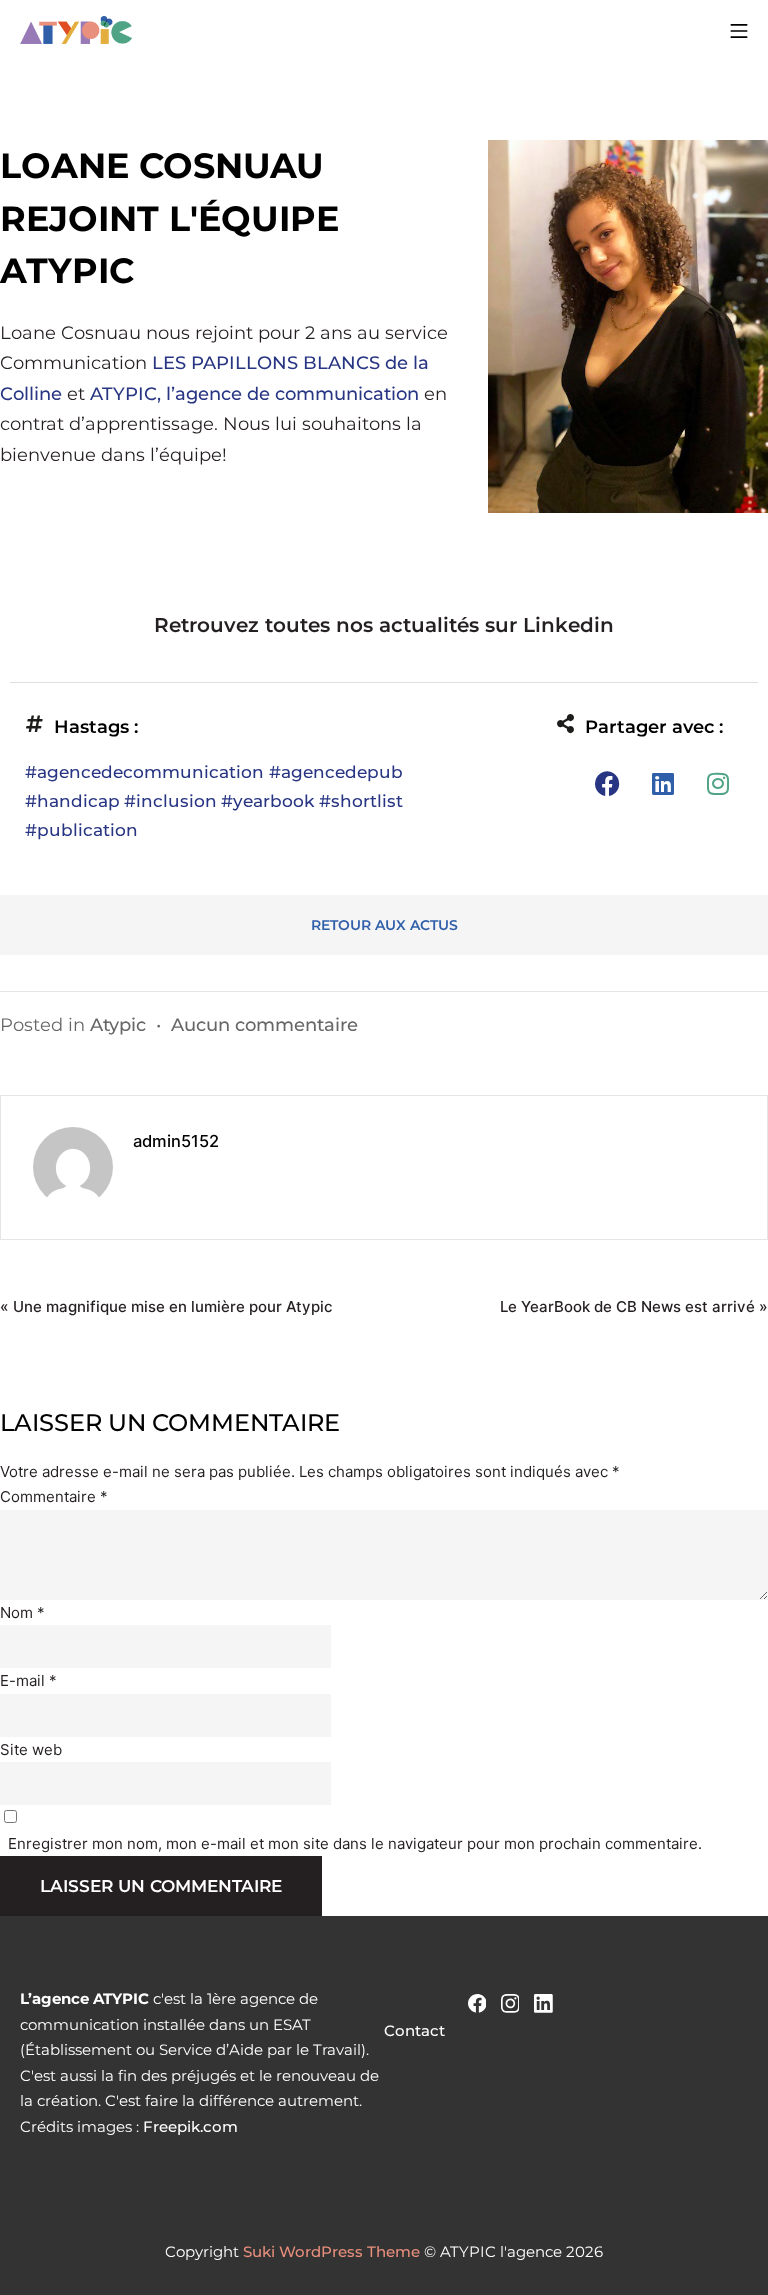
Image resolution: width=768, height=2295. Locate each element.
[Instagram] (718, 783)
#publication (81, 830)
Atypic (118, 1025)
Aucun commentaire (264, 1025)
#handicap (72, 801)
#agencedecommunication (147, 772)
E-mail (28, 1680)
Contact (414, 2030)
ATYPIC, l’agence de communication (254, 394)
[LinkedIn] (543, 2001)
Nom (22, 1612)
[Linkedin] (663, 783)
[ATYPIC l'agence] (76, 30)
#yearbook (270, 801)
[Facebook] (608, 783)
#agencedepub (336, 772)
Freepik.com (190, 2126)
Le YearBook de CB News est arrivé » (634, 1306)
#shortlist (361, 801)
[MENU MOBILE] (739, 30)
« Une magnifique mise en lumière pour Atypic (166, 1306)
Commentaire (54, 1496)
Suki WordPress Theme (331, 2251)
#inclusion (170, 801)
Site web (31, 1749)
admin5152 (176, 1141)
